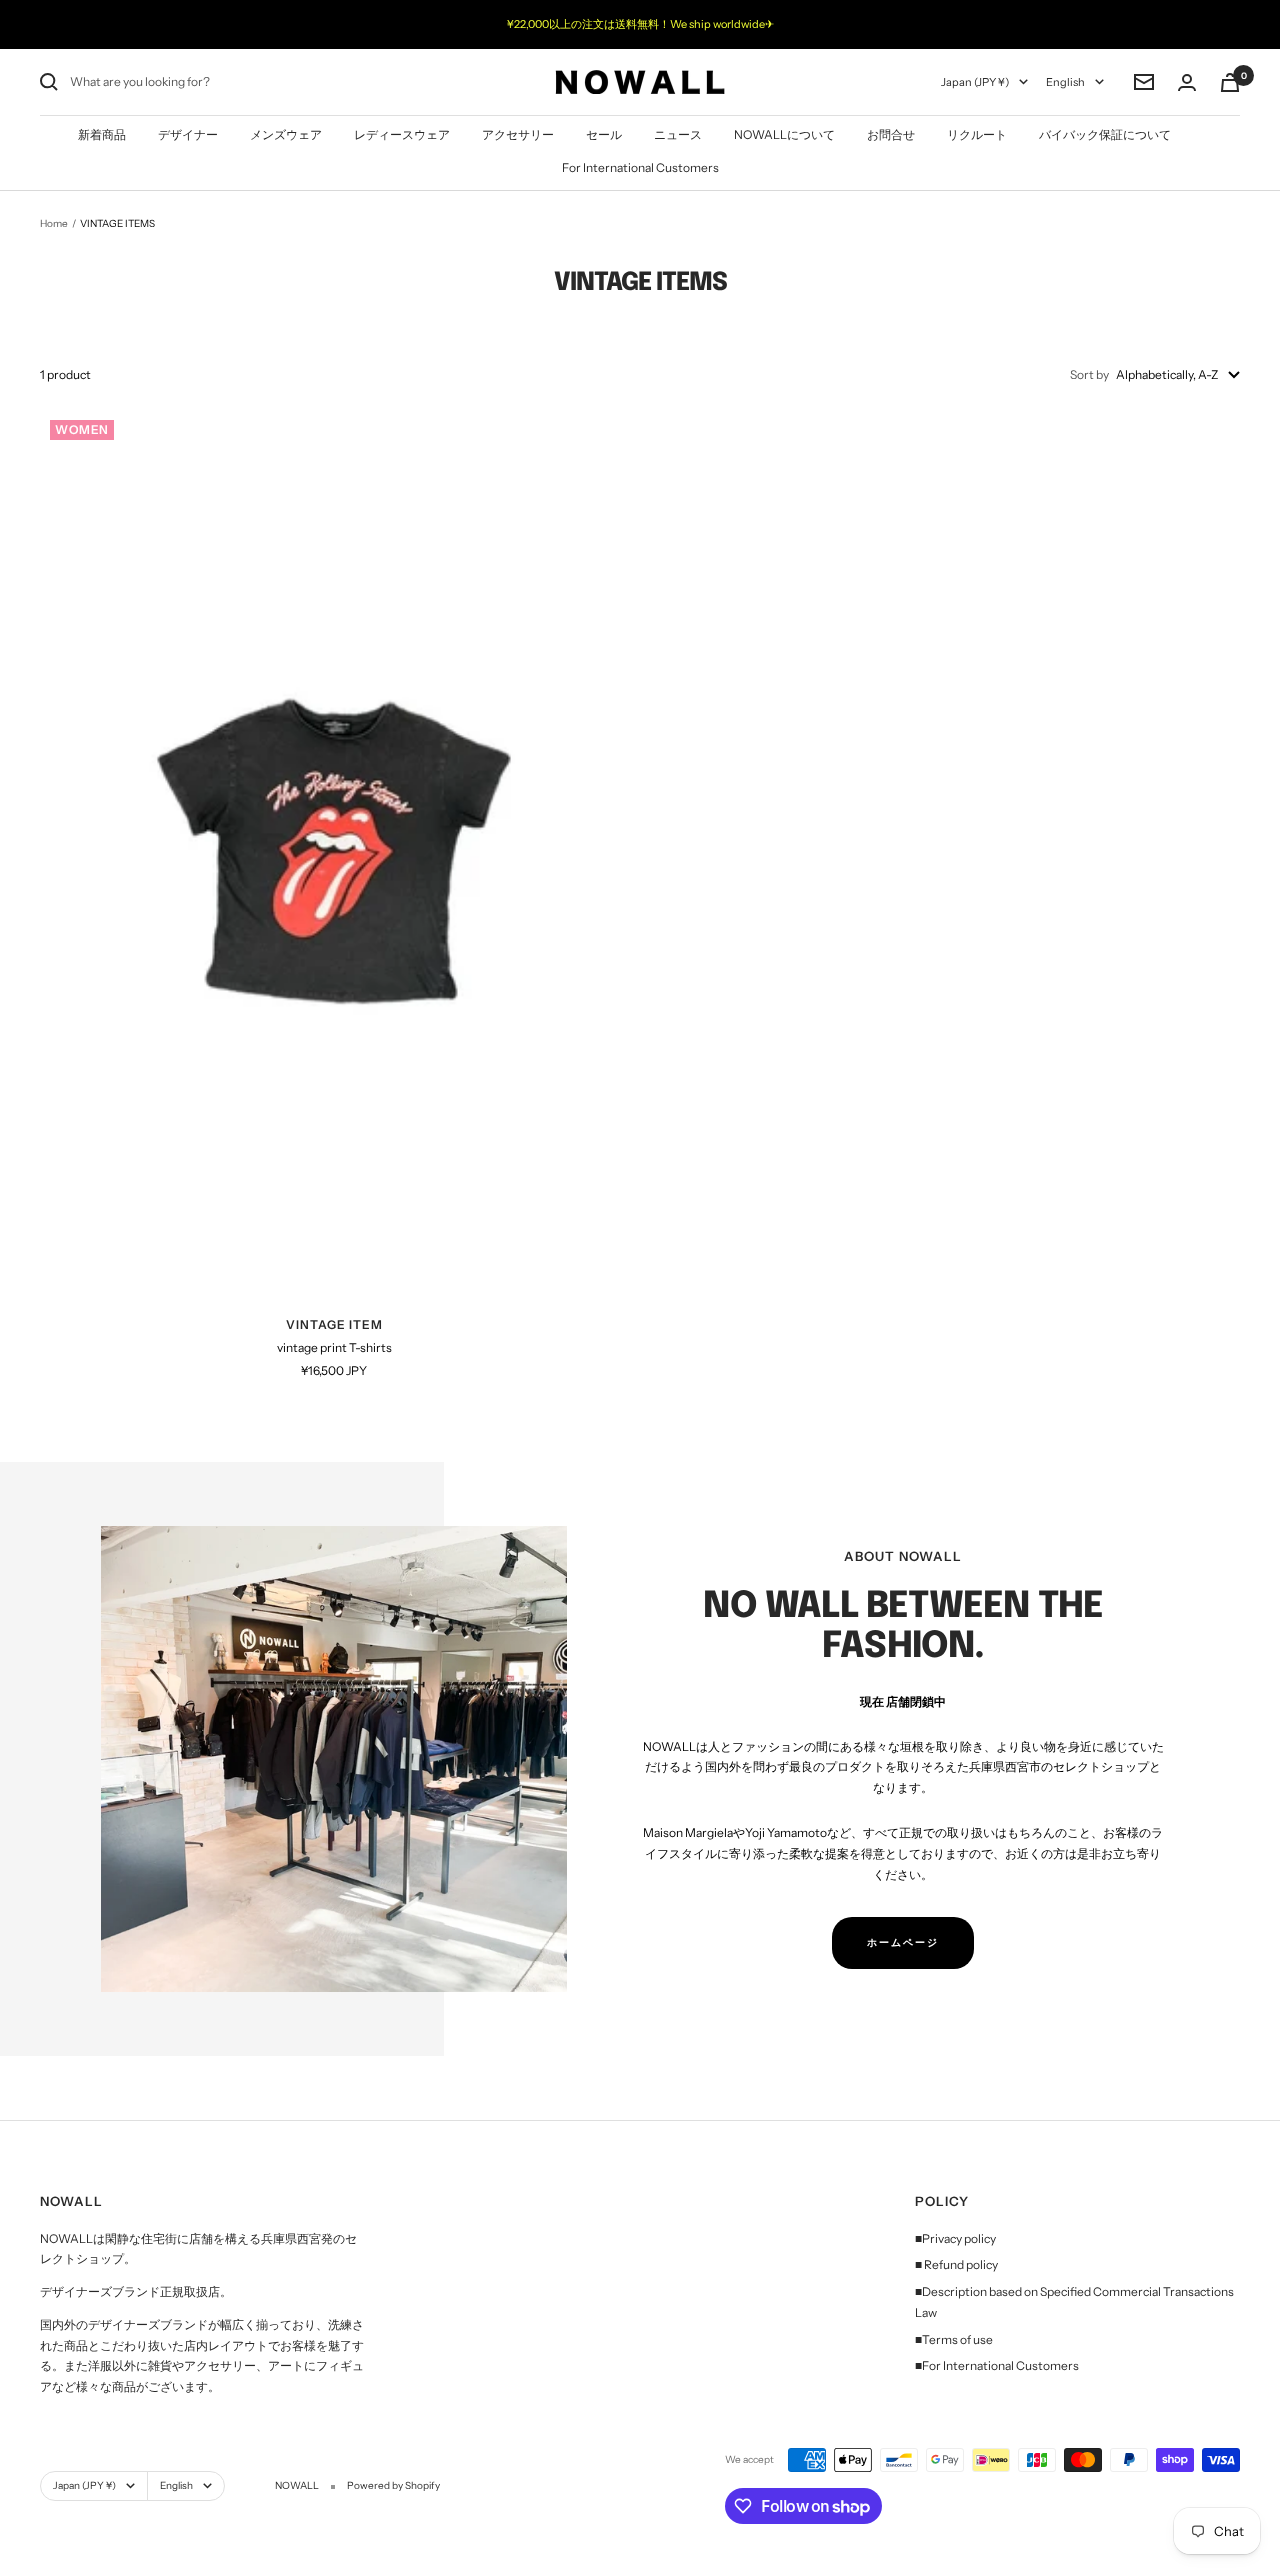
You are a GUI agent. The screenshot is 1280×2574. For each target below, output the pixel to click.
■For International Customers (997, 2365)
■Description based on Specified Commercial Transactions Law (1074, 2302)
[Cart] (1230, 82)
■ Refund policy (956, 2264)
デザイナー (188, 134)
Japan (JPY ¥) (975, 82)
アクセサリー (518, 134)
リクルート (977, 134)
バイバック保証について (1105, 134)
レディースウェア (402, 134)
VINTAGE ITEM (334, 1324)
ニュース (678, 134)
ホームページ (903, 1942)
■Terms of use (954, 2339)
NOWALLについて (784, 134)
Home (54, 223)
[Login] (1187, 82)
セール (604, 134)
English (1065, 82)
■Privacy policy (955, 2238)
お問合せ (891, 134)
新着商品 (102, 134)
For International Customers (640, 167)
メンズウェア (286, 134)
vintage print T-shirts (334, 1347)
